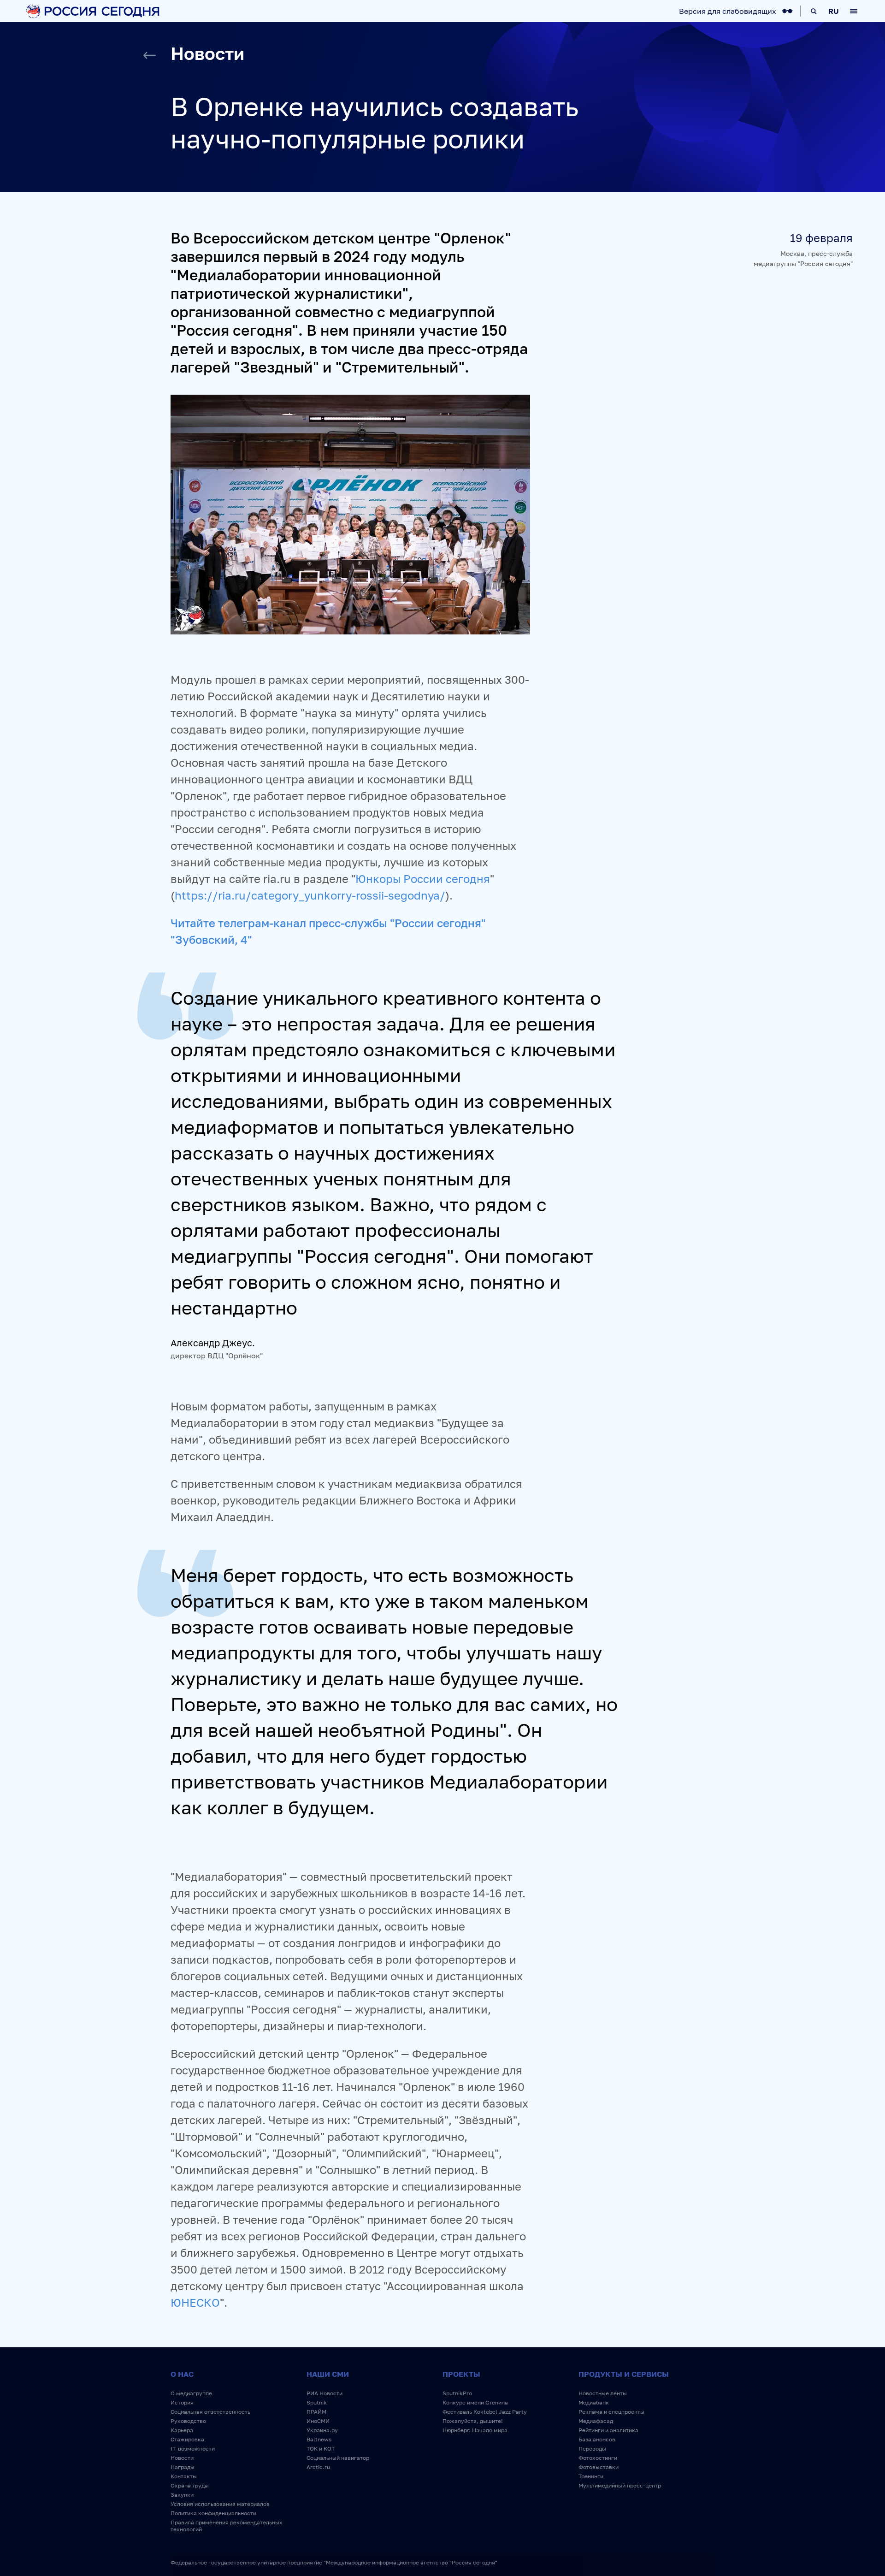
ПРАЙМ (316, 2412)
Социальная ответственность (210, 2412)
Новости (182, 2458)
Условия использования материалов (220, 2504)
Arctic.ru (318, 2467)
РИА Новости (324, 2393)
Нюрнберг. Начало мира (475, 2430)
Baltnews (319, 2439)
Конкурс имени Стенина (475, 2402)
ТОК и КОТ (321, 2449)
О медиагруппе (191, 2393)
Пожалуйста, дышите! (473, 2421)
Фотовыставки (599, 2467)
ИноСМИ (318, 2421)
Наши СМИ (328, 2374)
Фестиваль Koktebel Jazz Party (485, 2412)
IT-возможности (193, 2449)
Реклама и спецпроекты (611, 2412)
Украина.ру (322, 2430)
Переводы (592, 2449)
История (182, 2402)
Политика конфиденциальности (213, 2513)
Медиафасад (596, 2421)
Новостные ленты (603, 2393)
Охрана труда (189, 2485)
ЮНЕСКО (195, 2302)
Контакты (184, 2476)
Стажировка (187, 2439)
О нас (182, 2374)
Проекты (461, 2374)
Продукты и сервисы (624, 2374)
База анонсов (597, 2439)
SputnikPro (457, 2393)
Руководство (188, 2421)
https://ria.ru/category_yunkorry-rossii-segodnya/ (310, 895)
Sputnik (317, 2402)
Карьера (182, 2430)
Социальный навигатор (338, 2458)
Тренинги (591, 2476)
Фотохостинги (598, 2458)
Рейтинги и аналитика (608, 2430)
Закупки (182, 2495)
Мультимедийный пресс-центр (620, 2485)
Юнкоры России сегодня (423, 879)
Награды (183, 2467)
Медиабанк (594, 2402)
